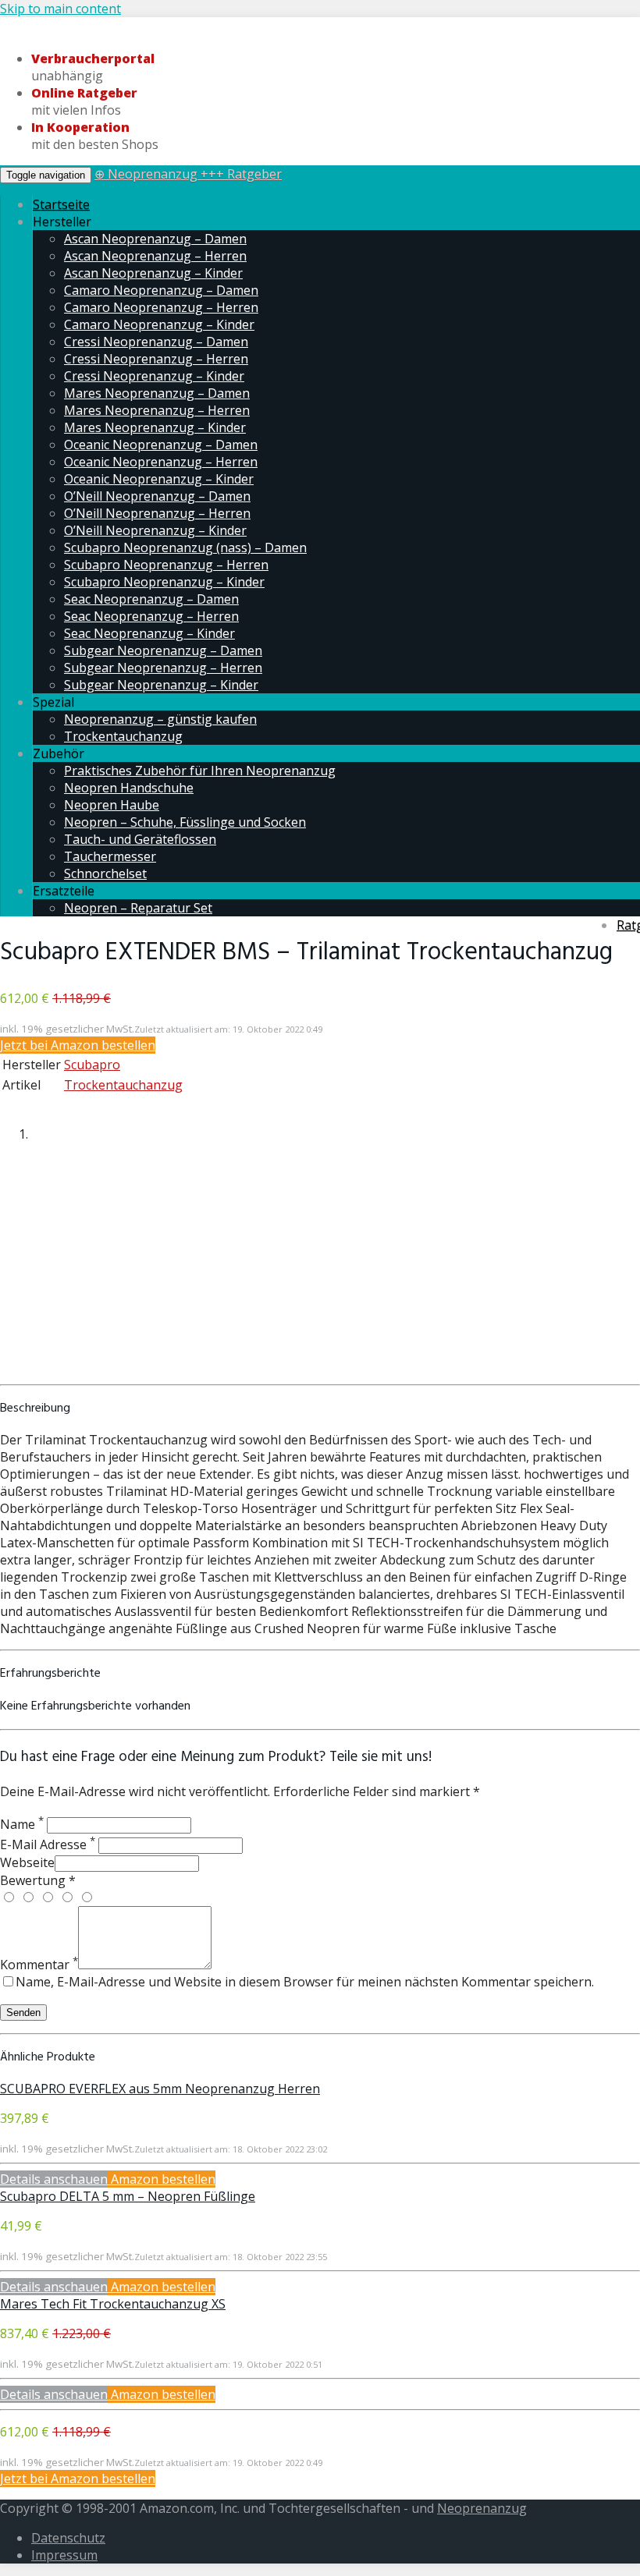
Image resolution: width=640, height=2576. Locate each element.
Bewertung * (38, 1880)
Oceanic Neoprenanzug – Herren (161, 462)
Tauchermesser (110, 856)
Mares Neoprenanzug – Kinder (155, 427)
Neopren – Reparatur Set (138, 908)
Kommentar (39, 1965)
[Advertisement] (320, 1267)
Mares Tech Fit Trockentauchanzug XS (113, 2304)
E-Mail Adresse (48, 1844)
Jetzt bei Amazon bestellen (78, 1045)
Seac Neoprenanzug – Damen (151, 599)
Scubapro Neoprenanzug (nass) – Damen (185, 547)
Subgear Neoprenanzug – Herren (163, 668)
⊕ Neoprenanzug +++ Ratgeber (188, 174)
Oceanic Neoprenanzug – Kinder (159, 479)
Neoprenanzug (482, 2508)
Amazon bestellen (162, 2179)
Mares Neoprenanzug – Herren (157, 410)
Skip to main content (60, 9)
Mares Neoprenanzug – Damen (157, 393)
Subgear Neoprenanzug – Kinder (161, 685)
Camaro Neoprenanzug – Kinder (159, 324)
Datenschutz (68, 2538)
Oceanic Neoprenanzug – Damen (161, 445)
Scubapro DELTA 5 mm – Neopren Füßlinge (128, 2196)
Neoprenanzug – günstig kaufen (160, 719)
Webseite (27, 1862)
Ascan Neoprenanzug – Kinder (153, 273)
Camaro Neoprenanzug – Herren (161, 307)
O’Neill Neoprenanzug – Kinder (155, 530)
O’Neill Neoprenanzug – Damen (157, 496)
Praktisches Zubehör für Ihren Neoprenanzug (200, 771)
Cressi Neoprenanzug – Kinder (154, 376)
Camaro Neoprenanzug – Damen (161, 290)
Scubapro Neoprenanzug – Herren (166, 565)
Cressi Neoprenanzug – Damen (156, 342)
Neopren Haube (112, 805)
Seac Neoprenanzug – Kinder (149, 633)
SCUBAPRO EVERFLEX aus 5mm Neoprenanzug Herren (160, 2089)
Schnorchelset (105, 873)
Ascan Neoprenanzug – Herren (155, 256)
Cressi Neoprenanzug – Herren (156, 359)
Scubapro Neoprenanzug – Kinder (164, 582)
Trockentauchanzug (123, 736)
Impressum (64, 2555)
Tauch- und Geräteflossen (140, 839)
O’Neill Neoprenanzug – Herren (157, 513)
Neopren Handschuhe (129, 788)
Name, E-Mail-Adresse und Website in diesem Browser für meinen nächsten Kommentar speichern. (305, 1982)
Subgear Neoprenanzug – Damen (163, 650)
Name (22, 1824)
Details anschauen (54, 2179)
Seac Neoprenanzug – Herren (151, 616)
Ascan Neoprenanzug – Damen (155, 239)
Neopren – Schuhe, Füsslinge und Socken (185, 822)
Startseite (61, 204)
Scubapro (92, 1065)
